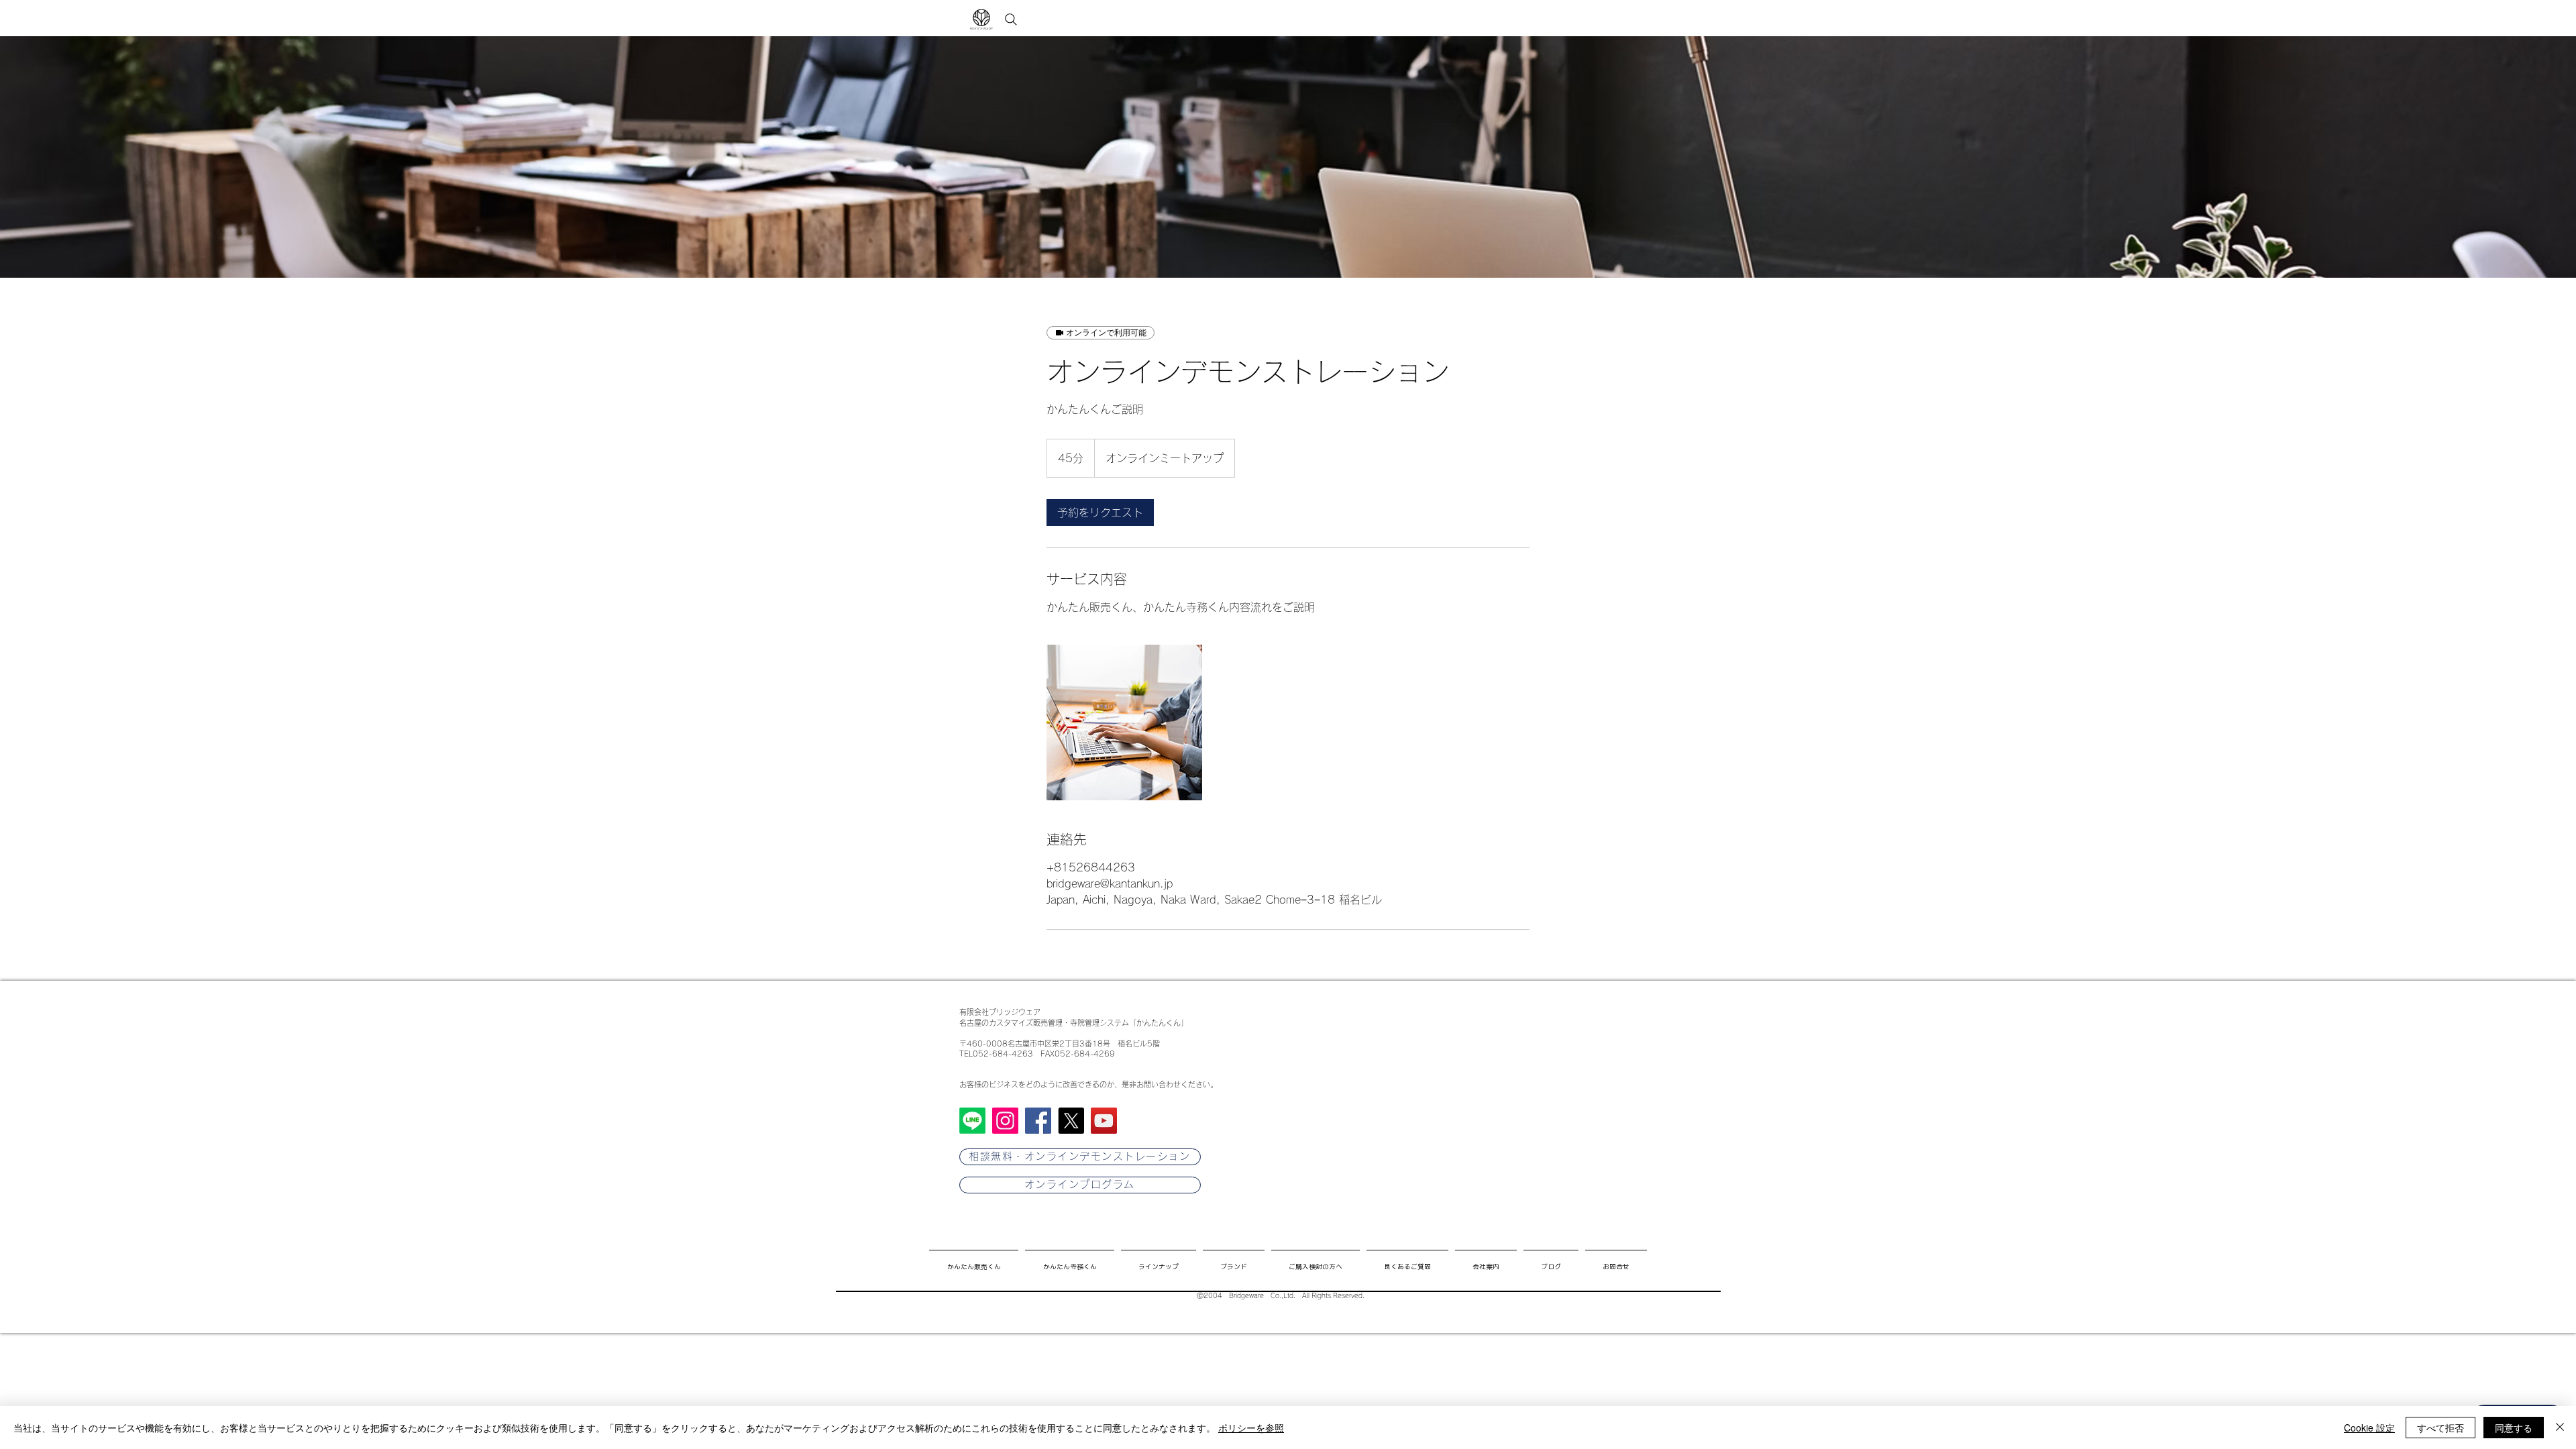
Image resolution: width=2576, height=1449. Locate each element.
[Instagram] (1005, 1121)
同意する (2514, 1428)
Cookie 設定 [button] (2369, 1428)
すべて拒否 (2440, 1428)
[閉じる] (2560, 1428)
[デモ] (1124, 722)
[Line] (972, 1121)
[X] (1071, 1121)
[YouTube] (1104, 1121)
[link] (1100, 513)
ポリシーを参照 (1251, 1428)
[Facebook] (1038, 1121)
